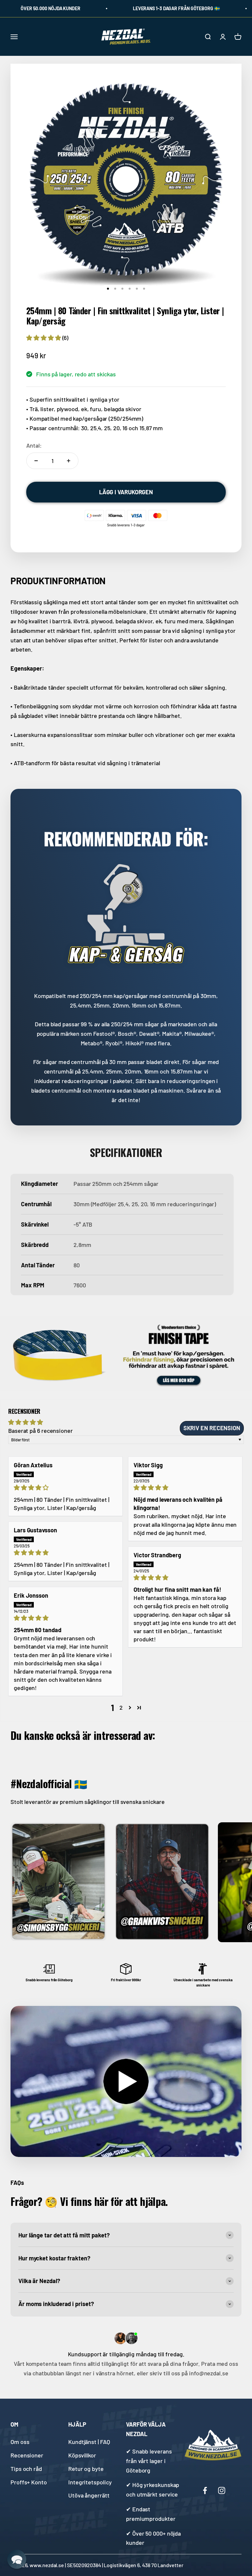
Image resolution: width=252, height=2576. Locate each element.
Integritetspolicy (90, 2482)
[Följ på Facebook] (205, 2490)
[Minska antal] (36, 461)
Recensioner (27, 2455)
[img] (65, 1488)
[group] (126, 1354)
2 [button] (121, 1707)
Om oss (20, 2442)
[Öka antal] (69, 461)
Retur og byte (86, 2469)
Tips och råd (26, 2469)
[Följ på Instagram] (222, 2490)
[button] (44, 338)
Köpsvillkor (82, 2455)
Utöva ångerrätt (89, 2495)
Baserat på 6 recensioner (41, 1431)
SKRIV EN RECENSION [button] (212, 1428)
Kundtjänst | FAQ (89, 2442)
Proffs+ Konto (29, 2482)
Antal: (34, 445)
